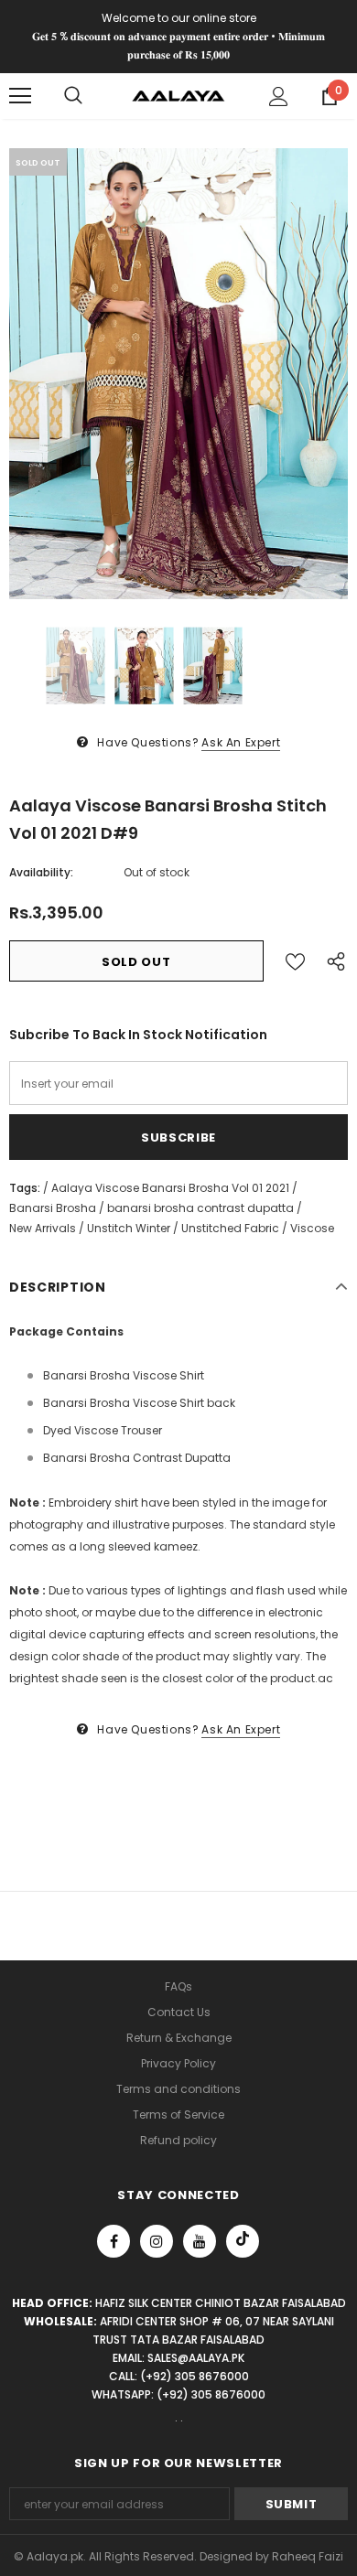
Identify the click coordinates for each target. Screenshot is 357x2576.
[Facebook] (114, 2241)
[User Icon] (279, 97)
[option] (178, 374)
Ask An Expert (241, 742)
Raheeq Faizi (308, 2556)
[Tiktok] (243, 2241)
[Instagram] (157, 2241)
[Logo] (178, 96)
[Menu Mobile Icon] (20, 96)
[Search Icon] (73, 96)
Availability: (41, 872)
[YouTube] (200, 2241)
